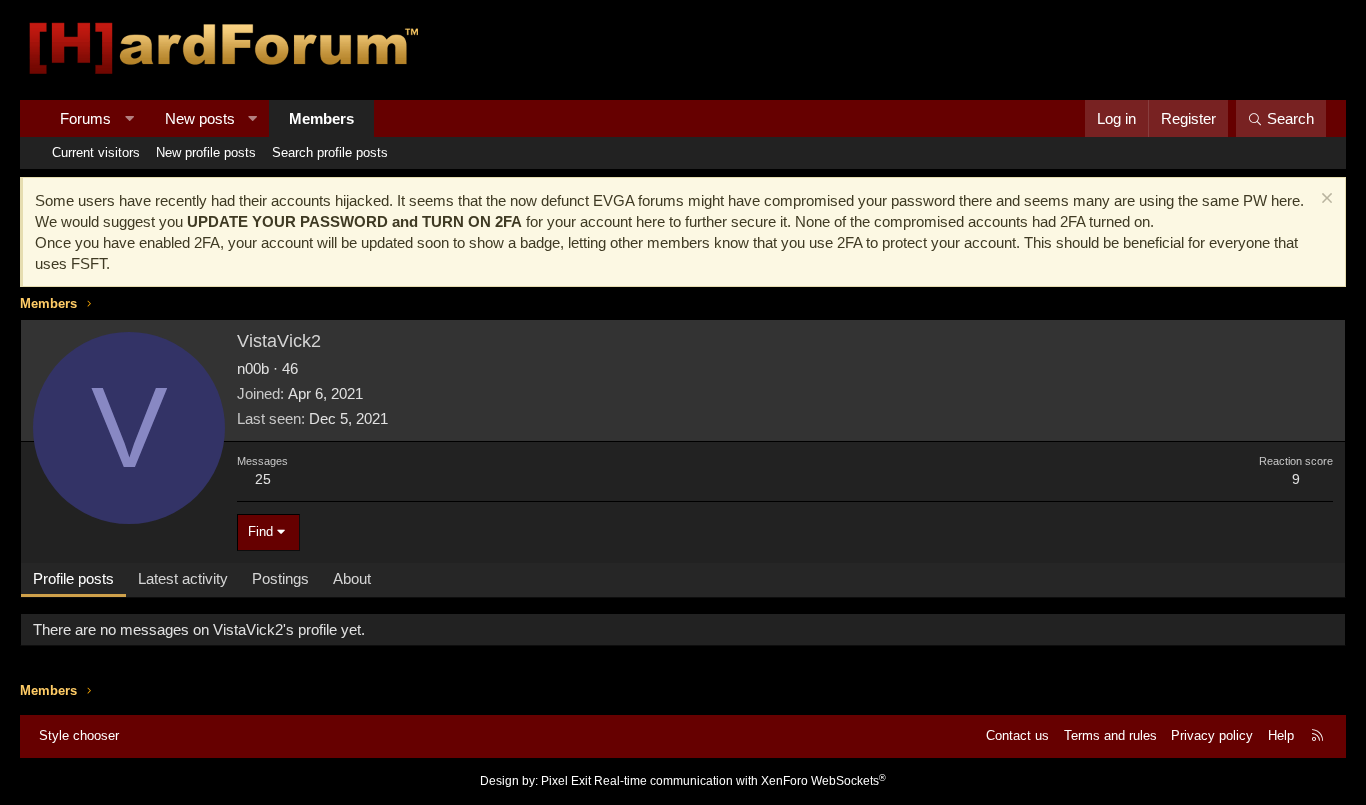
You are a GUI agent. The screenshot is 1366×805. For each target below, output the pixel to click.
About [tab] (352, 578)
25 (263, 479)
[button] (129, 118)
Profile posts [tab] (73, 578)
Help (1281, 735)
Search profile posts (330, 152)
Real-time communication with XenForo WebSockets (740, 781)
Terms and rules (1110, 735)
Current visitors (96, 152)
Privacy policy (1212, 735)
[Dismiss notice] (1324, 200)
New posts (200, 118)
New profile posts (206, 152)
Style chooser (79, 735)
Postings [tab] (280, 578)
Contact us (1017, 735)
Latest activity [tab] (183, 578)
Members (321, 118)
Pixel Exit (566, 781)
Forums (85, 118)
